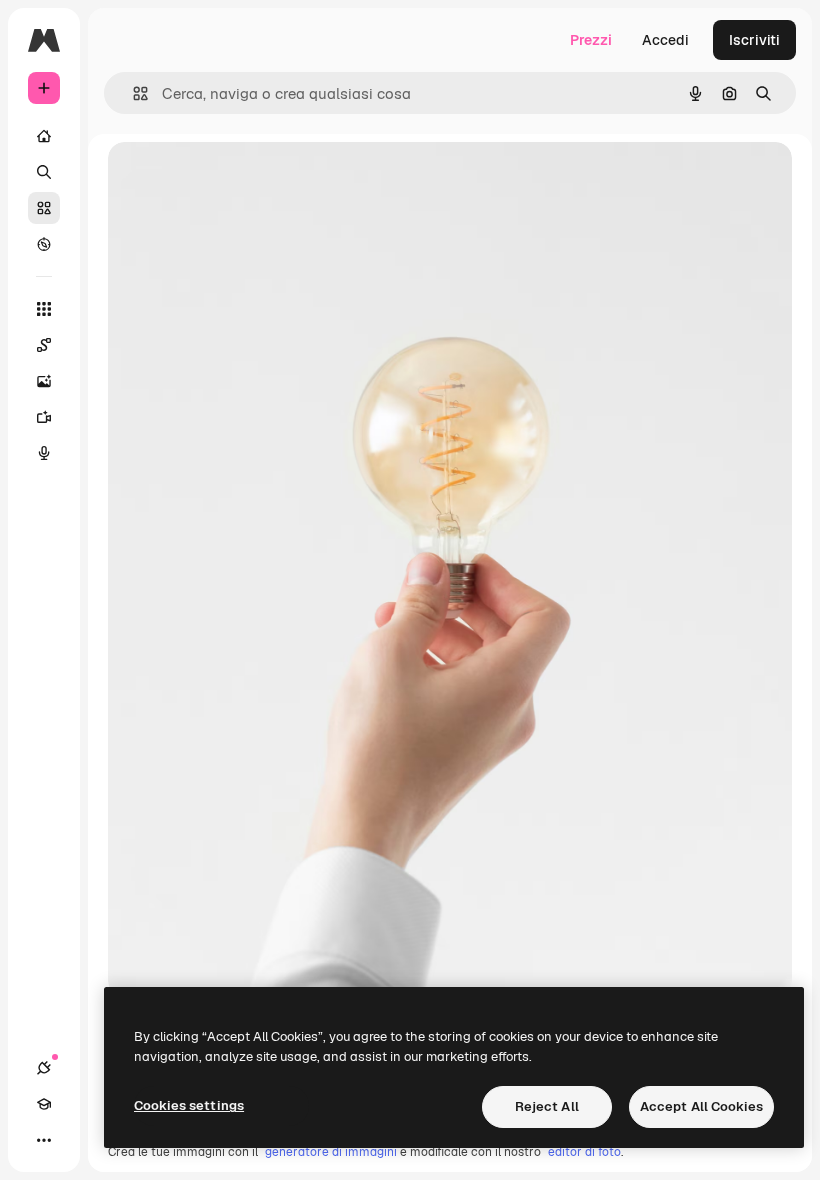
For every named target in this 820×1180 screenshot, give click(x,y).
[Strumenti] (44, 309)
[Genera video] (44, 417)
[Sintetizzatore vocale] (44, 453)
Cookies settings (189, 1105)
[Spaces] (44, 345)
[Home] (44, 136)
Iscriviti (754, 40)
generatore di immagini (331, 1152)
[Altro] (44, 1140)
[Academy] (44, 1104)
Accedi (665, 40)
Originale (240, 179)
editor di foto (584, 1152)
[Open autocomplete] (132, 93)
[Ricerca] (44, 172)
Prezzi (591, 40)
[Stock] (44, 208)
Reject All (547, 1106)
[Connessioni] (44, 1068)
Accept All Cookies (701, 1106)
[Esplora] (44, 244)
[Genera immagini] (44, 381)
